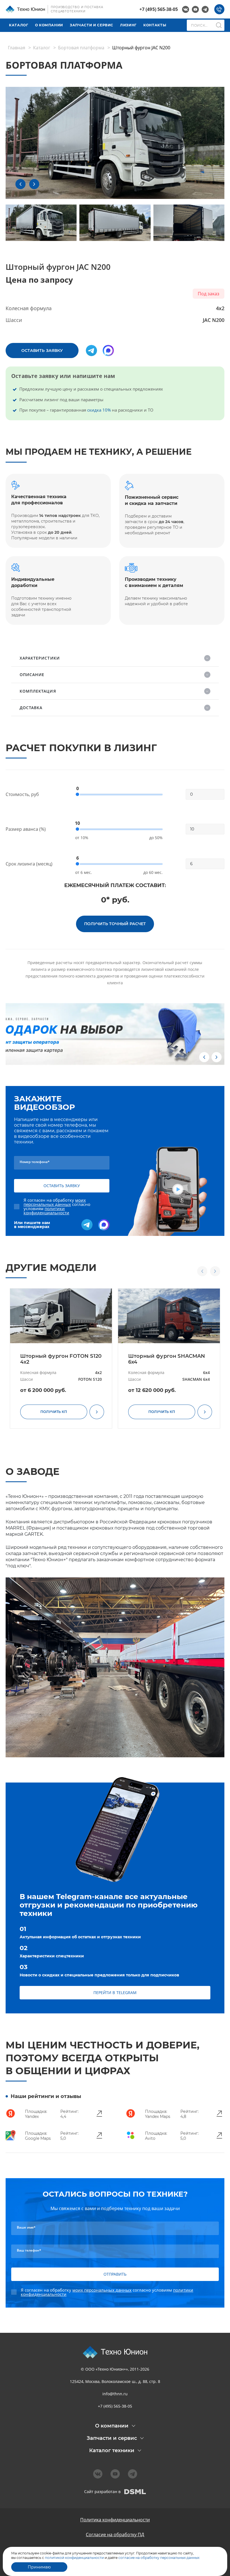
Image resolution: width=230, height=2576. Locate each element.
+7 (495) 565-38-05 (159, 9)
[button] (20, 184)
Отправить (115, 2274)
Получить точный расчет (115, 924)
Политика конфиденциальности (115, 2520)
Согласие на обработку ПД (115, 2535)
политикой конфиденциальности (74, 2558)
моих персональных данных (55, 1202)
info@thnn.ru (115, 2394)
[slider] (77, 794)
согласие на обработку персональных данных (158, 2558)
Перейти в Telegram (115, 1993)
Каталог (19, 25)
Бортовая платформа (81, 48)
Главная (17, 48)
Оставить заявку (42, 351)
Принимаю (39, 2567)
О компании (49, 25)
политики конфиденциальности (46, 1211)
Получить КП (54, 1412)
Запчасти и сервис (92, 25)
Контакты (155, 25)
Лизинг (128, 25)
